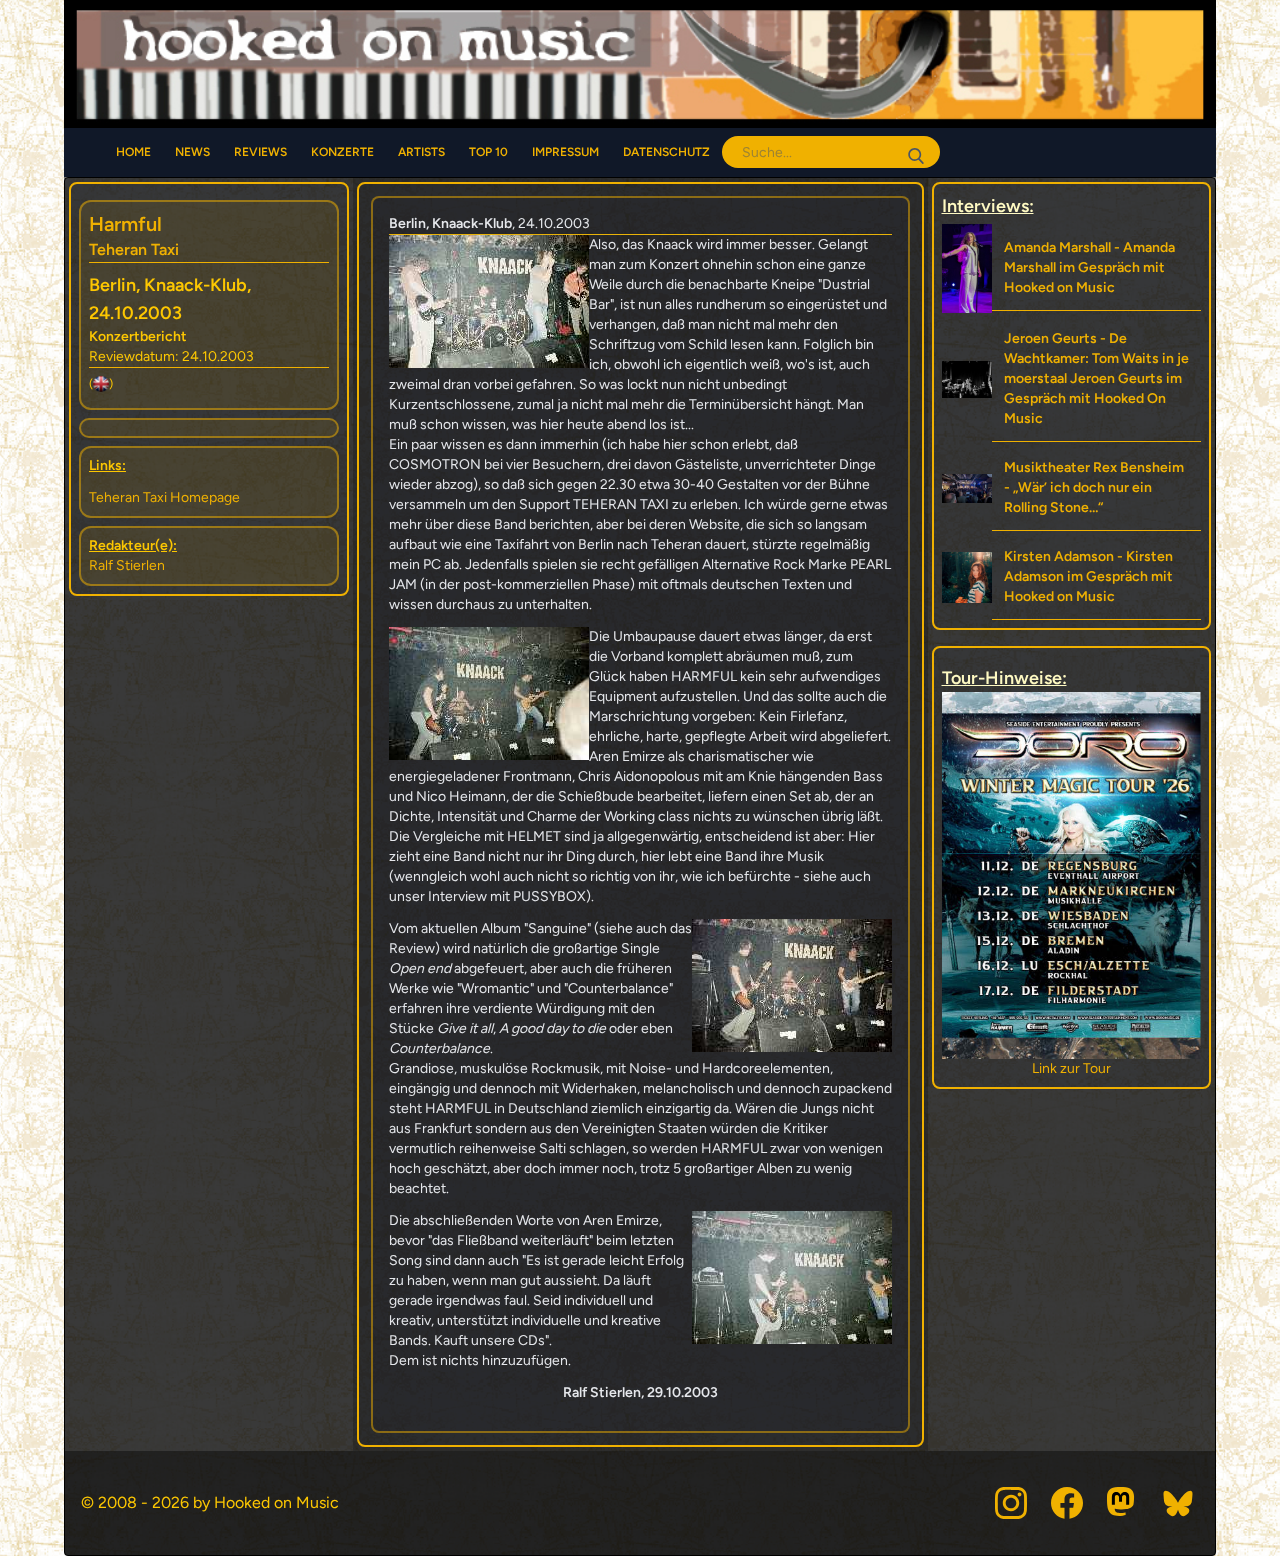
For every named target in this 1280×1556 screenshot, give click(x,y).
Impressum (565, 152)
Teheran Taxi (134, 249)
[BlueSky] (1179, 1503)
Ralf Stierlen (127, 565)
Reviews (260, 152)
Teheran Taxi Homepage (164, 497)
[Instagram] (1011, 1503)
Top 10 (488, 152)
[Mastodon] (1123, 1503)
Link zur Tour (1071, 1068)
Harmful (125, 224)
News (192, 152)
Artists (421, 152)
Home (133, 152)
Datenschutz (666, 152)
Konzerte (342, 152)
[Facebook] (1067, 1503)
